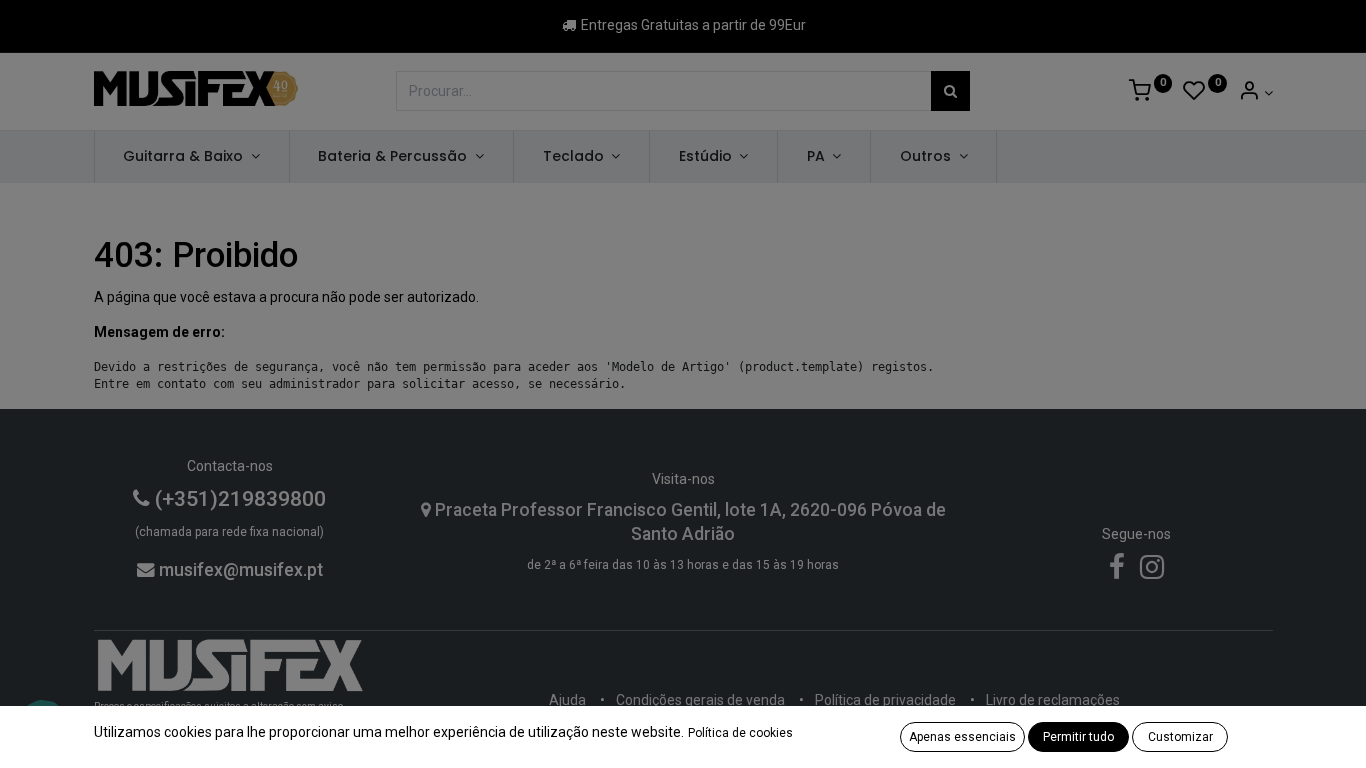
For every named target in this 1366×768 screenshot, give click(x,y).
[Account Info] (1255, 93)
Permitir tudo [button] (1078, 737)
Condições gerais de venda (700, 700)
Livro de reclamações (1053, 700)
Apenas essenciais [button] (962, 737)
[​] (1117, 572)
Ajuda (567, 700)
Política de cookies (740, 733)
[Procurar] (950, 91)
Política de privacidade (885, 700)
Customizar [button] (1180, 737)
